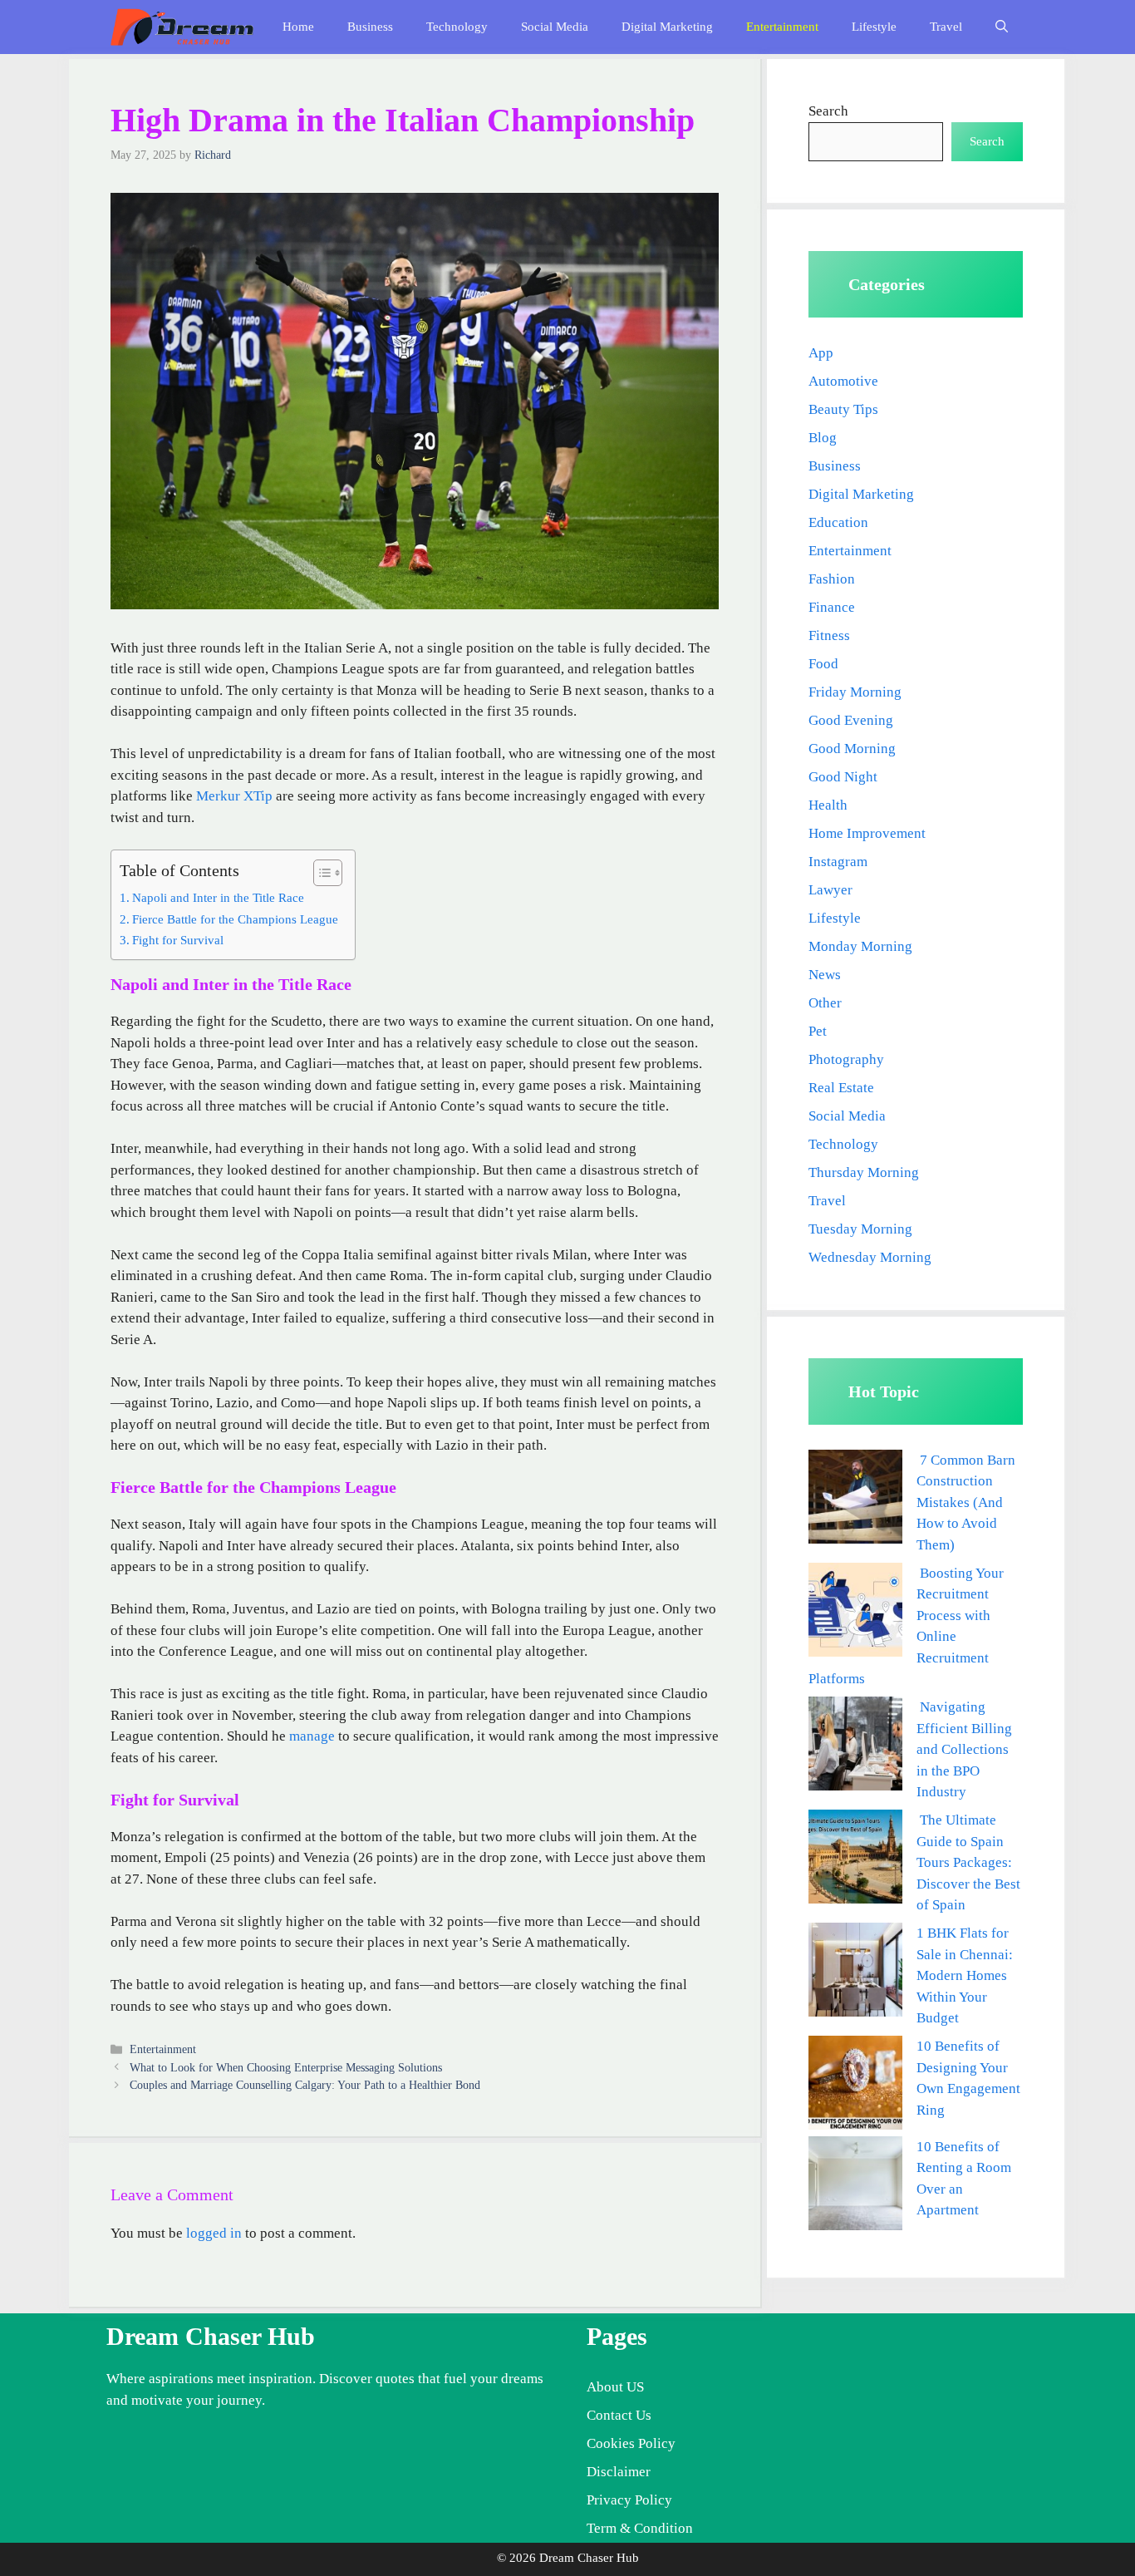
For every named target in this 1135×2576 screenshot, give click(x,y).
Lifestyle (874, 27)
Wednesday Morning (870, 1257)
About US (615, 2387)
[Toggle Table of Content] (319, 873)
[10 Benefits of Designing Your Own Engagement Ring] (855, 2086)
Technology (457, 27)
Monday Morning (860, 946)
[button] (1002, 27)
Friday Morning (855, 692)
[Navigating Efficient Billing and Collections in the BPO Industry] (855, 1747)
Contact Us (619, 2415)
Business (370, 27)
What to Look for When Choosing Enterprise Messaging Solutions (286, 2067)
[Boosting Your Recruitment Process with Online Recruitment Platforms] (855, 1613)
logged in (214, 2233)
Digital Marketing (667, 27)
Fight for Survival (178, 940)
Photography (846, 1059)
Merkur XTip (234, 796)
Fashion (832, 579)
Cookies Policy (631, 2443)
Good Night (843, 777)
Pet (818, 1031)
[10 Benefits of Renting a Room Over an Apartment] (855, 2187)
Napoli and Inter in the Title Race (218, 897)
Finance (832, 607)
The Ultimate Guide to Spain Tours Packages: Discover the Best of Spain (968, 1862)
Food (823, 664)
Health (828, 805)
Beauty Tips (843, 409)
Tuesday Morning (860, 1229)
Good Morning (852, 749)
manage (312, 1736)
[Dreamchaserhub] (182, 27)
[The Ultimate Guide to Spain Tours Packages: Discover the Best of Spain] (855, 1860)
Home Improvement (867, 833)
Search (828, 111)
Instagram (838, 862)
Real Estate (841, 1088)
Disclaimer (619, 2472)
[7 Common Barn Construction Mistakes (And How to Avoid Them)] (855, 1500)
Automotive (843, 381)
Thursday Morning (864, 1172)
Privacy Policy (629, 2500)
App (821, 353)
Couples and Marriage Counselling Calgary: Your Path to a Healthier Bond (305, 2085)
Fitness (829, 635)
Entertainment (782, 27)
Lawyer (830, 890)
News (825, 975)
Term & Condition (640, 2528)
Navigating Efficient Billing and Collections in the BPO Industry (964, 1749)
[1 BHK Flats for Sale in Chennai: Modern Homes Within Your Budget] (855, 1973)
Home (298, 27)
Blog (823, 438)
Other (825, 1003)
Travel (946, 27)
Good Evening (851, 720)
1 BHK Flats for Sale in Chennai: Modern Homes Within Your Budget (965, 1975)
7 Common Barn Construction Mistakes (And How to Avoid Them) (966, 1502)
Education (838, 522)
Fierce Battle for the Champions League (235, 919)
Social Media (555, 27)
